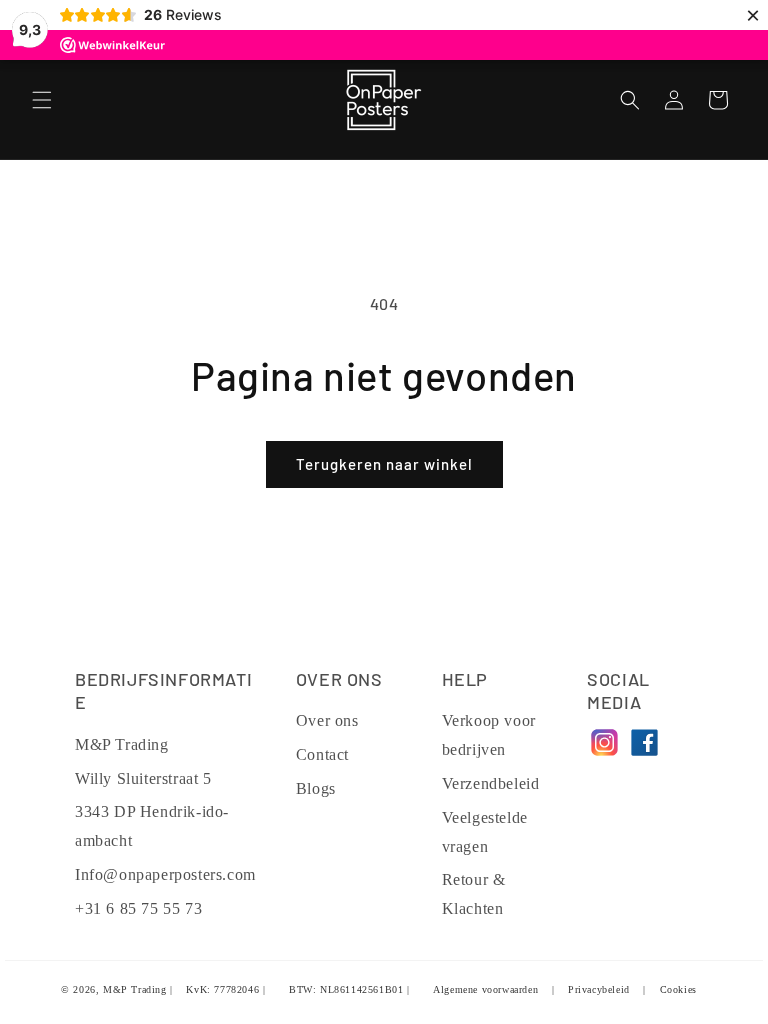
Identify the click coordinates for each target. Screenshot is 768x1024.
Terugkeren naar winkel (384, 464)
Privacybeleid (599, 989)
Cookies (678, 989)
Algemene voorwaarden (485, 989)
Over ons (327, 720)
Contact (322, 754)
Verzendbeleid (491, 783)
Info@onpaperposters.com (165, 874)
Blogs (316, 788)
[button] (42, 100)
